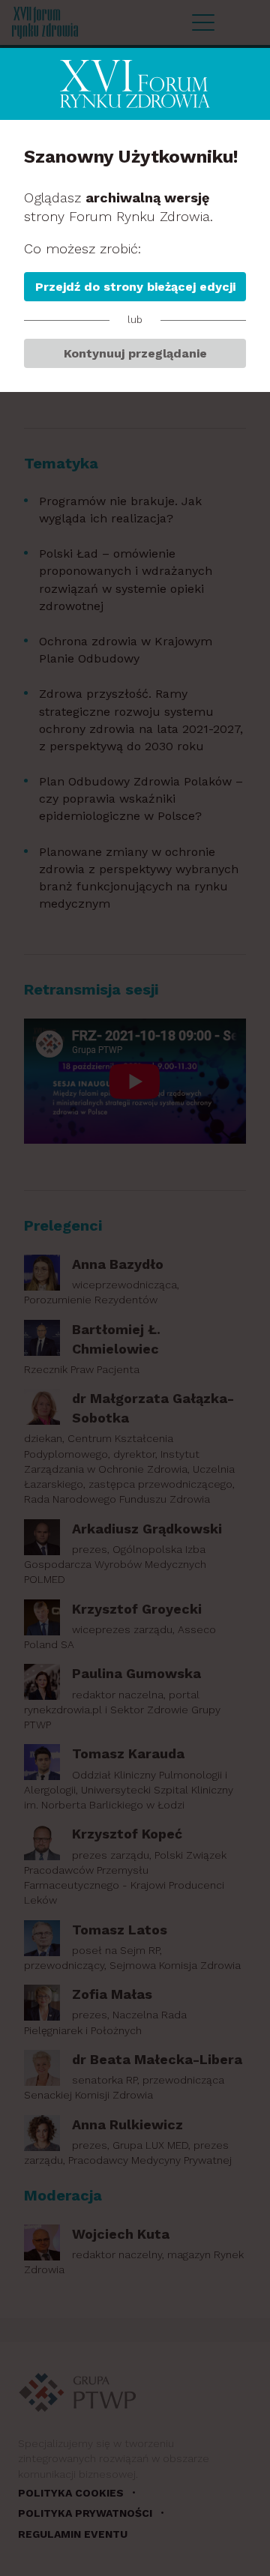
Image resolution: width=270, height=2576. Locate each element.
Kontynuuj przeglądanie (135, 353)
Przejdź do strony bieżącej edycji (135, 287)
